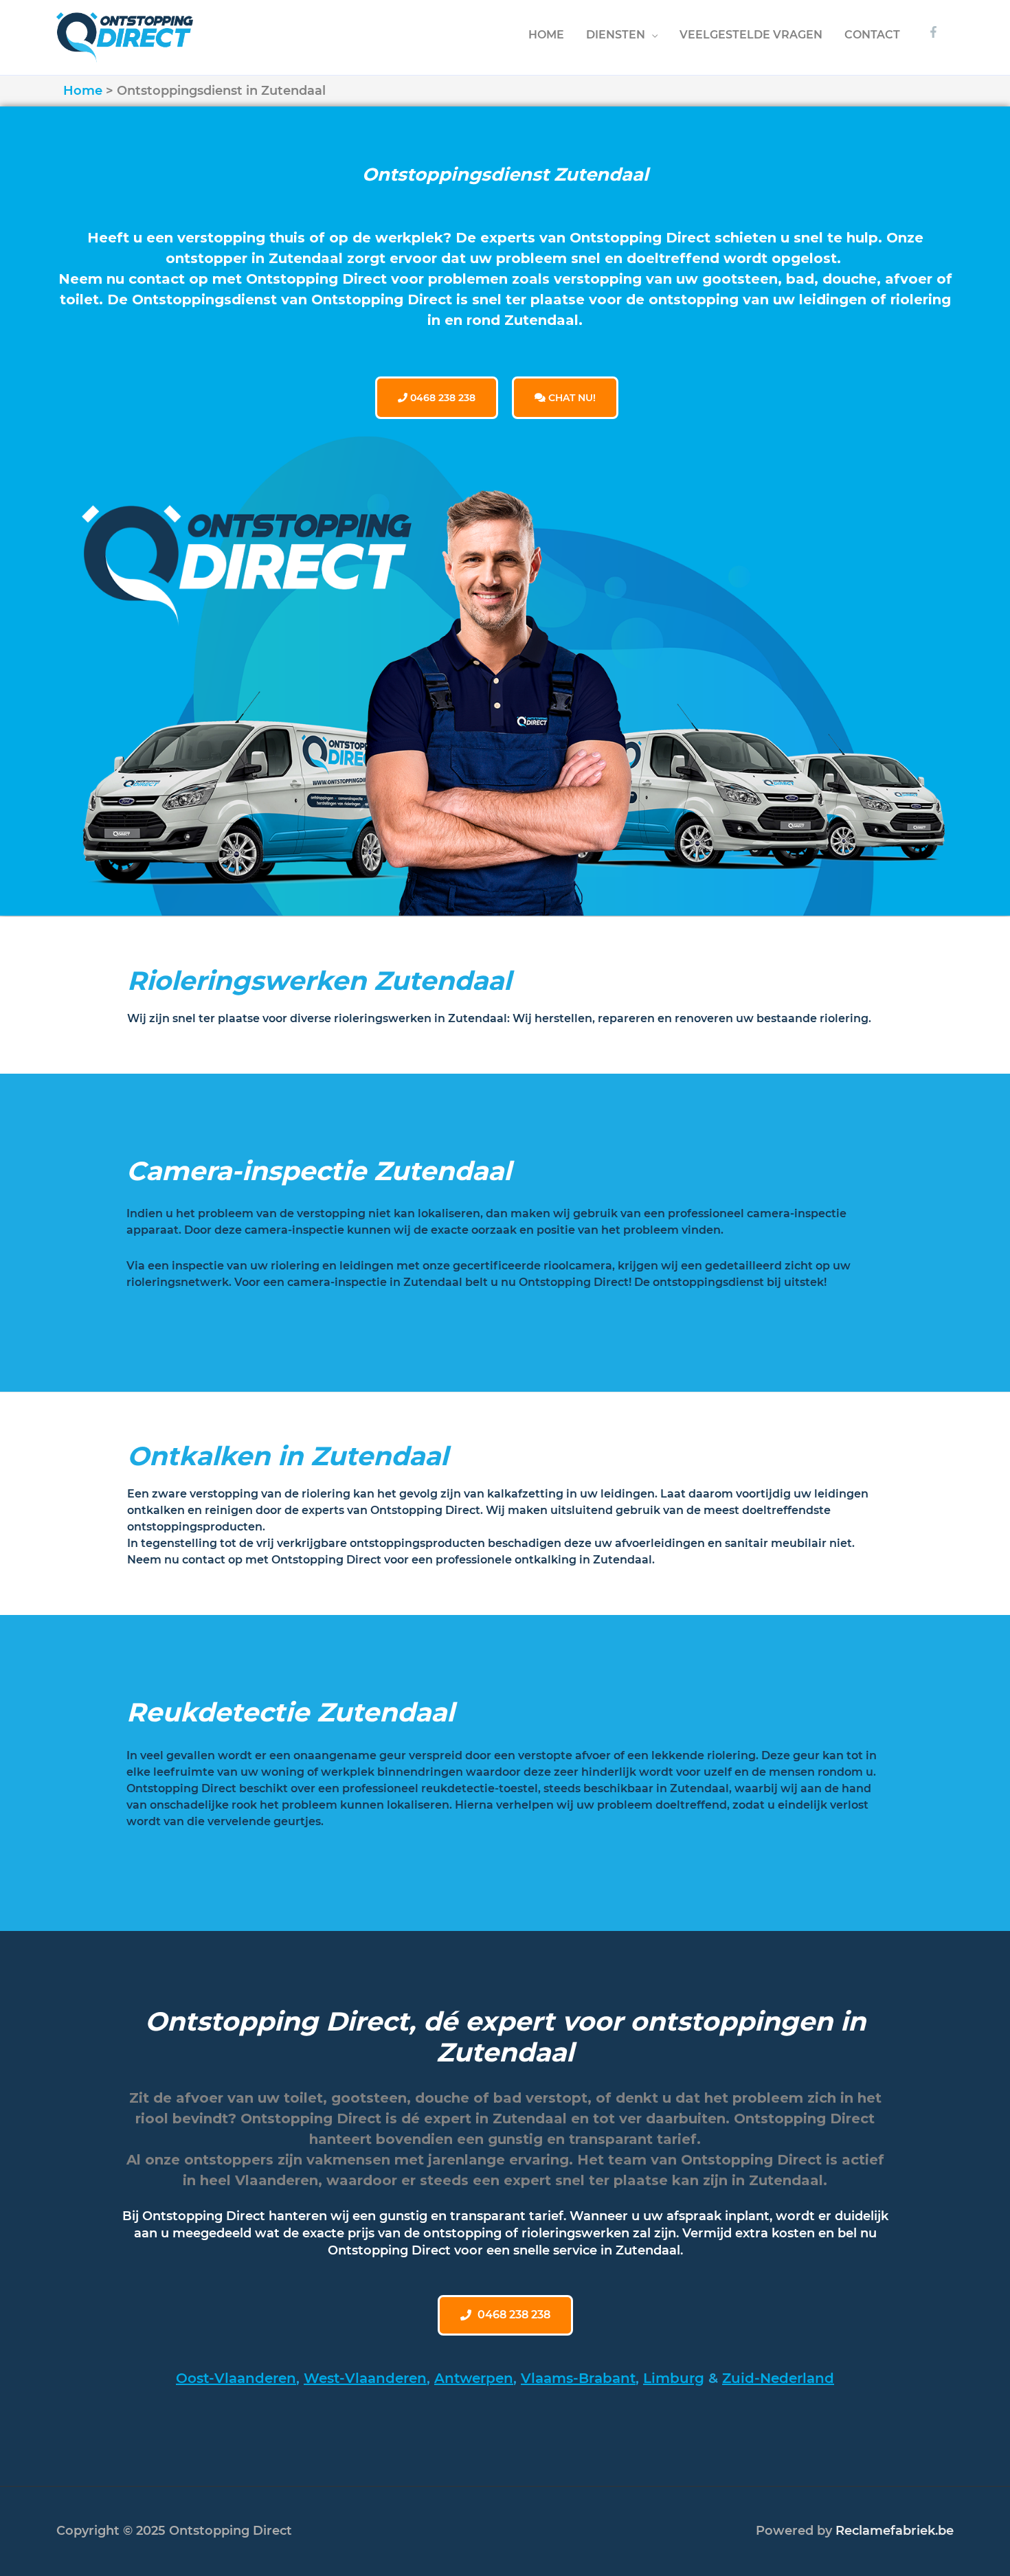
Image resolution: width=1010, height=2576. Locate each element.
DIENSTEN (616, 35)
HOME (546, 35)
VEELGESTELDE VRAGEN (751, 35)
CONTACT (872, 35)
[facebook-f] (935, 32)
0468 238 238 (441, 398)
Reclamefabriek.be (895, 2531)
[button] (505, 2315)
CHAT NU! (571, 398)
